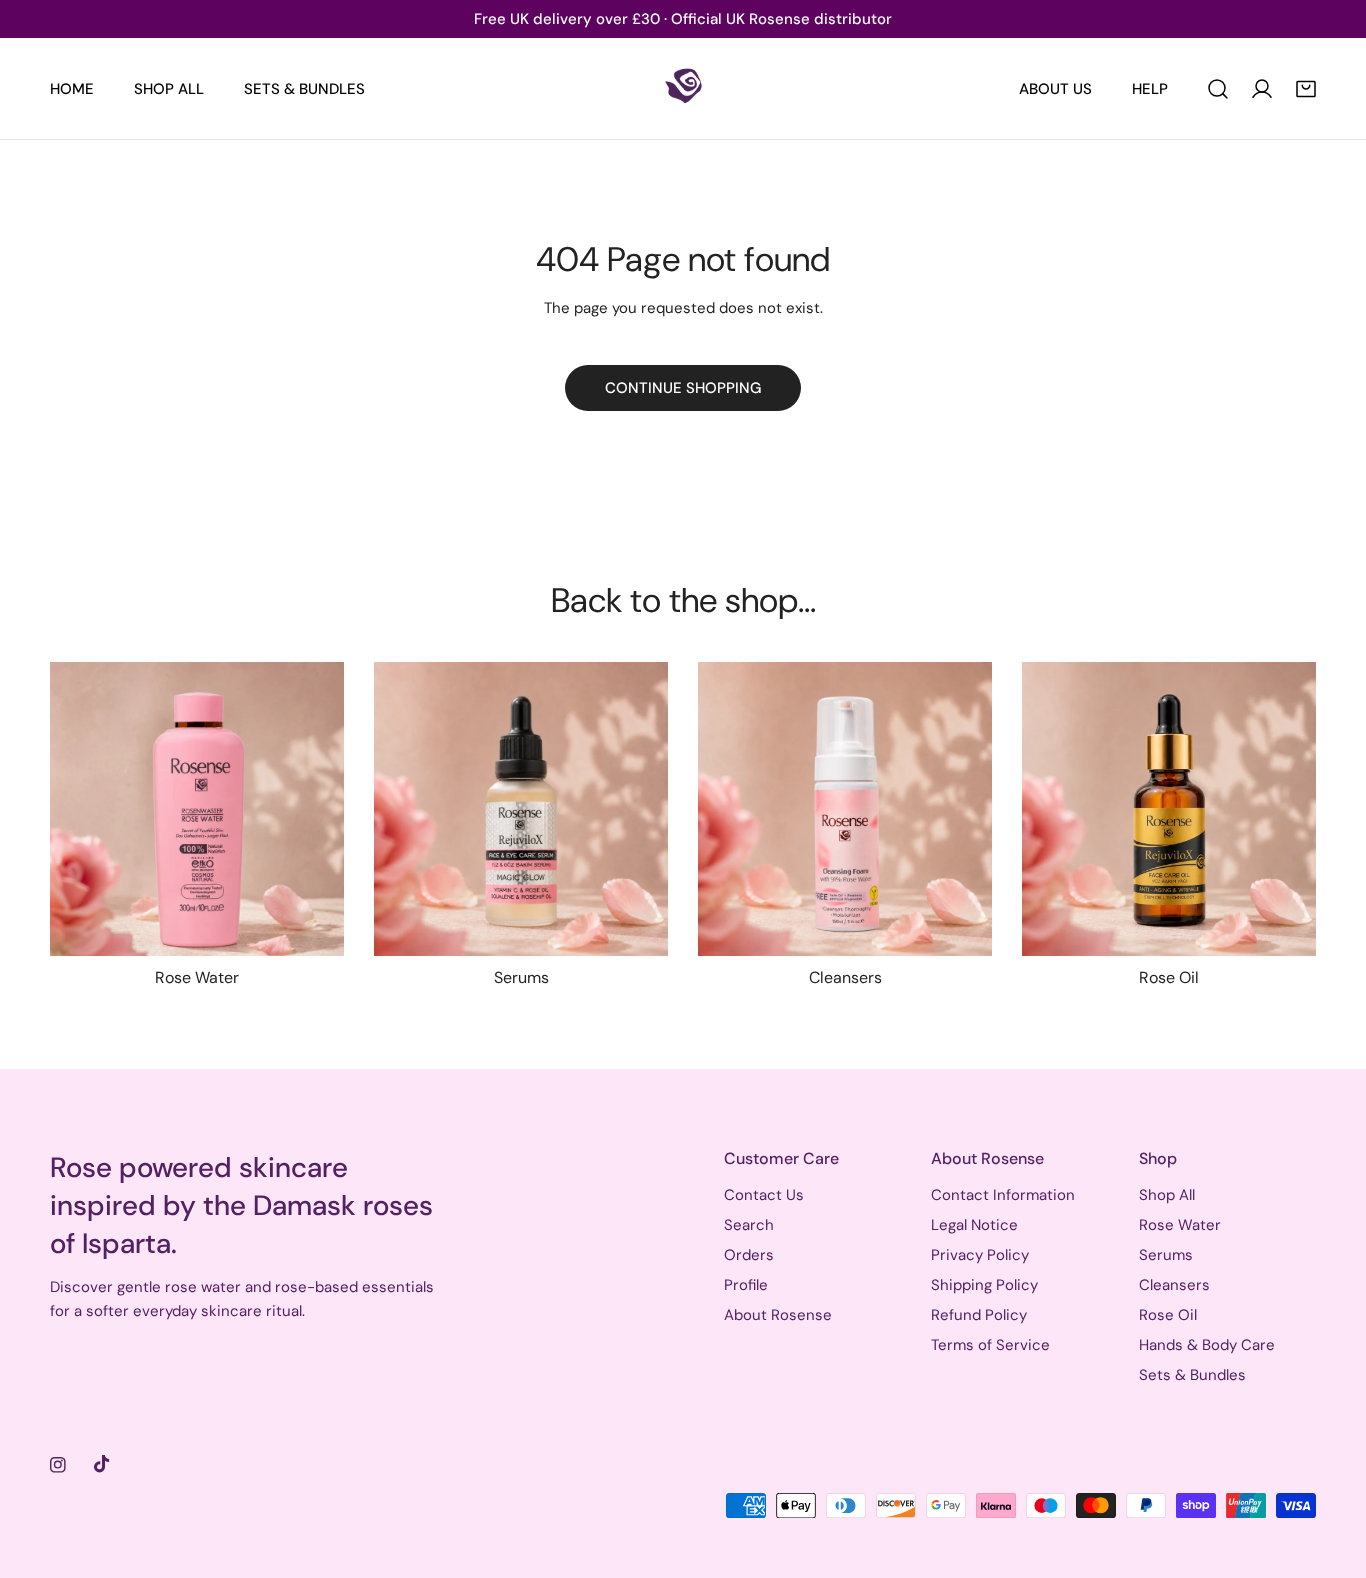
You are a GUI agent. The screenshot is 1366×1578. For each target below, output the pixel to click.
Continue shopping (683, 388)
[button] (1306, 89)
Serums (1166, 1255)
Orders (749, 1255)
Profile (746, 1285)
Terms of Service (990, 1345)
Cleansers (1174, 1285)
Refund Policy (979, 1315)
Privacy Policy (980, 1255)
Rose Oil (1168, 1315)
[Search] (1218, 89)
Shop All (1167, 1195)
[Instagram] (58, 1465)
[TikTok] (102, 1464)
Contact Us (764, 1195)
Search (749, 1225)
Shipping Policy (984, 1285)
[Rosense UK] (683, 88)
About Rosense (778, 1315)
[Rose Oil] (1169, 809)
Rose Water (1180, 1225)
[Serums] (521, 809)
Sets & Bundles (1192, 1375)
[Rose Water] (197, 809)
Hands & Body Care (1207, 1345)
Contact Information (1003, 1195)
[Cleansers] (845, 809)
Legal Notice (974, 1225)
